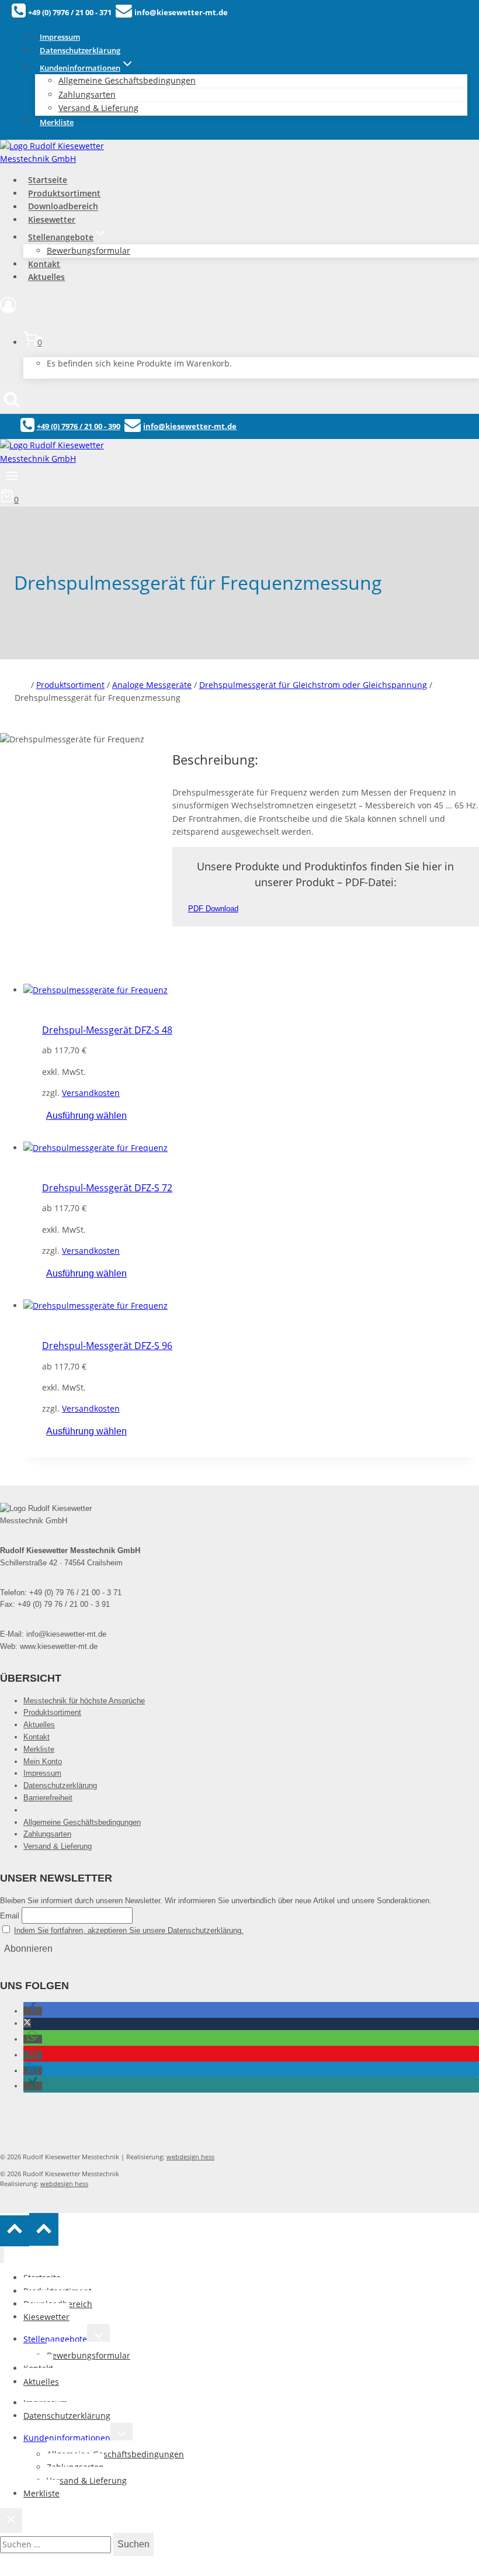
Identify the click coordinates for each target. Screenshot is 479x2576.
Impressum (60, 37)
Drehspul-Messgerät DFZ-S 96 (107, 1346)
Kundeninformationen (67, 2438)
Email (10, 1916)
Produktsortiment (64, 193)
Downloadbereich (63, 207)
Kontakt (44, 264)
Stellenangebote (55, 2339)
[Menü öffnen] (12, 477)
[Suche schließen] (11, 2520)
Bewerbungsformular (88, 250)
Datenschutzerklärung (80, 50)
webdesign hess (190, 2157)
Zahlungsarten (47, 1834)
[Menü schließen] (2, 2255)
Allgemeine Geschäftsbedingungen (127, 80)
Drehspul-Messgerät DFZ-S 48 (107, 1030)
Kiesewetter (52, 219)
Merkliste (57, 122)
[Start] (22, 685)
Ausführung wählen (86, 1116)
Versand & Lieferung (98, 108)
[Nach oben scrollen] (15, 2231)
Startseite (48, 180)
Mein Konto (43, 1761)
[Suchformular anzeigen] (12, 400)
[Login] (239, 308)
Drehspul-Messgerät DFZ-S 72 (107, 1188)
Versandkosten (91, 1093)
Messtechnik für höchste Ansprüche (84, 1701)
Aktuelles (46, 277)
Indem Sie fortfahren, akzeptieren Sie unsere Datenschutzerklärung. (129, 1930)
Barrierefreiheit (48, 1798)
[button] (33, 2011)
